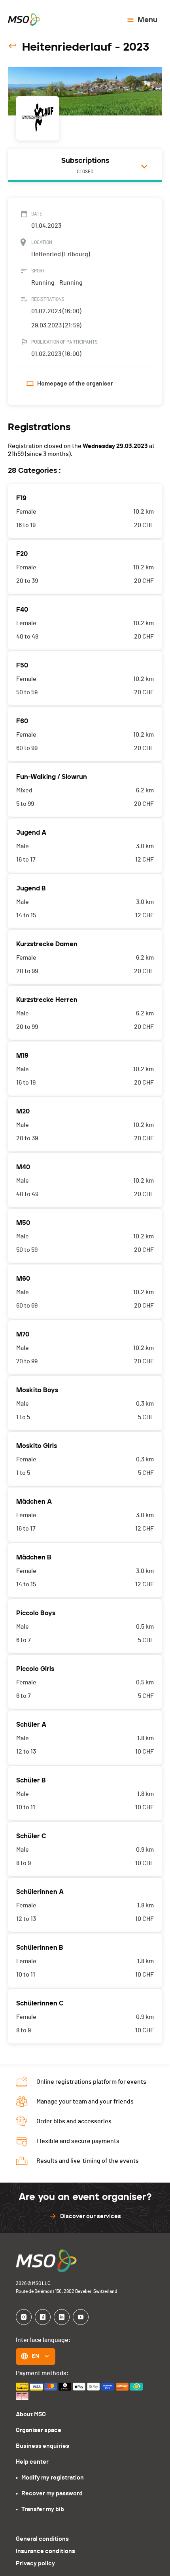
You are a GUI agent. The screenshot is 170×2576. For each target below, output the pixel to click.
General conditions (42, 2539)
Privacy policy (35, 2563)
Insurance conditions (45, 2551)
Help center (32, 2462)
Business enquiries (42, 2446)
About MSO (31, 2414)
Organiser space (39, 2430)
